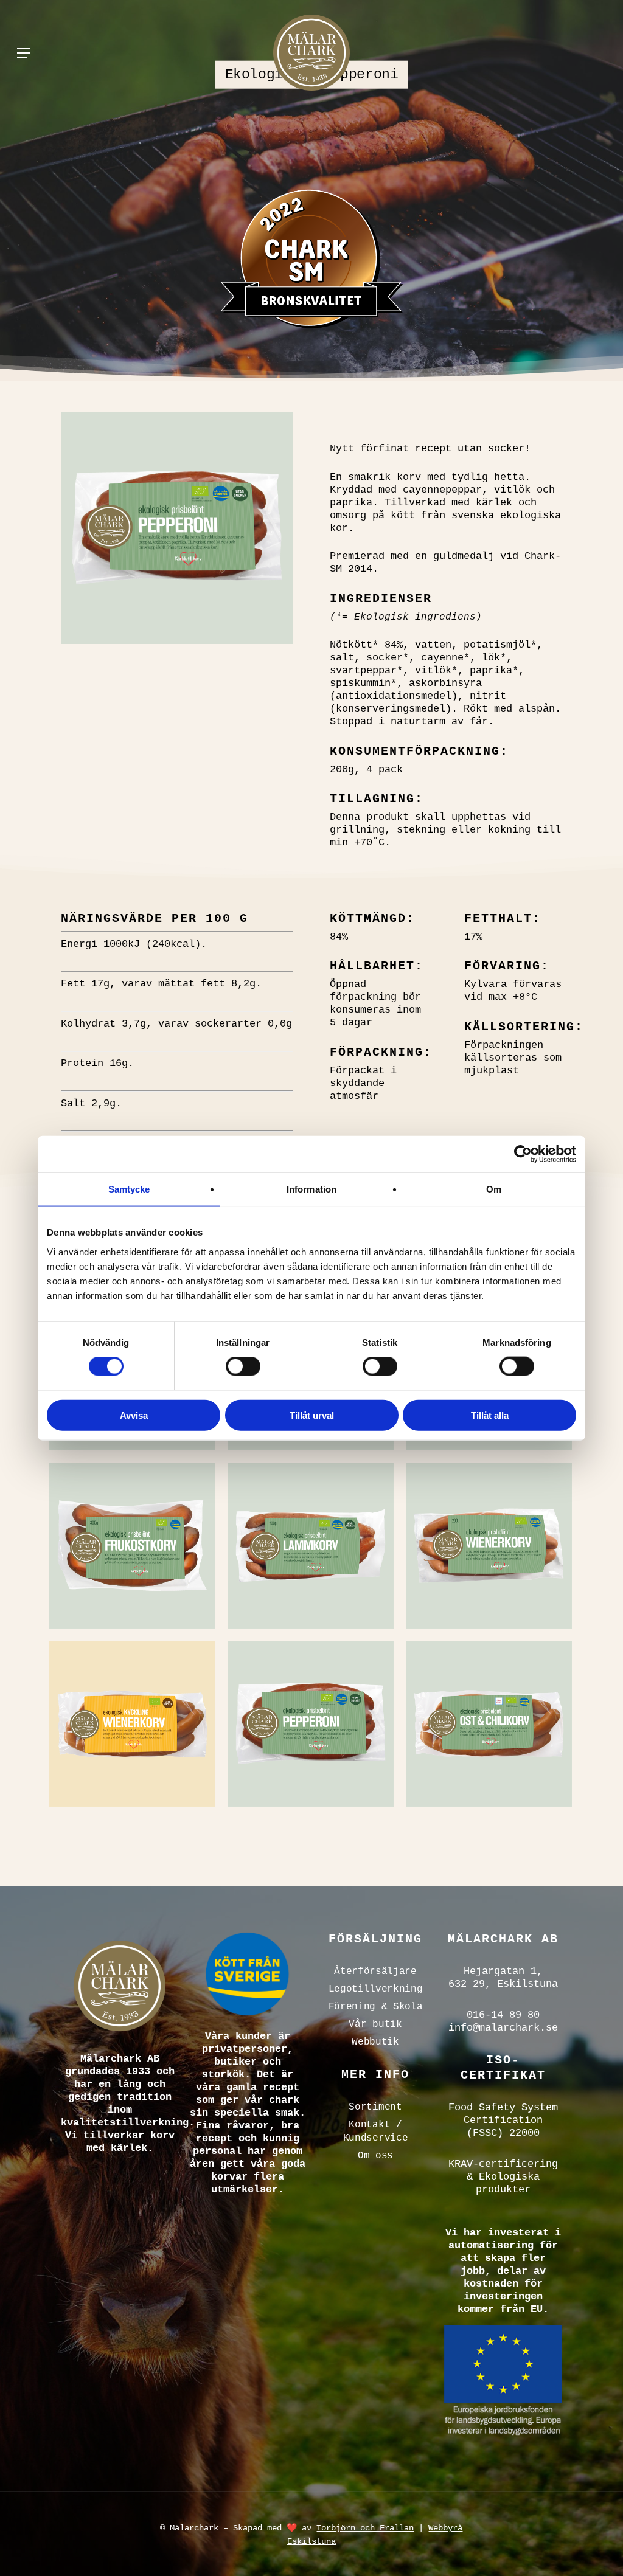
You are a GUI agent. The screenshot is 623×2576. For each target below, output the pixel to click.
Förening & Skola (376, 2007)
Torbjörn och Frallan (365, 2528)
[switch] (243, 1366)
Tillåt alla (490, 1415)
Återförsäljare (375, 1972)
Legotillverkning (376, 1989)
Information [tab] (311, 1189)
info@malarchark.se (503, 2028)
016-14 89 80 (503, 2015)
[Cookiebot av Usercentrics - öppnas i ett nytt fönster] (523, 1154)
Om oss (375, 2156)
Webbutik (375, 2042)
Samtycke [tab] (129, 1189)
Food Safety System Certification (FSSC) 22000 (503, 2120)
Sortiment (375, 2107)
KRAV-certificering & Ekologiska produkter (503, 2177)
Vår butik (375, 2024)
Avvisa (134, 1415)
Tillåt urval (312, 1415)
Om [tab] (494, 1189)
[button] (24, 53)
